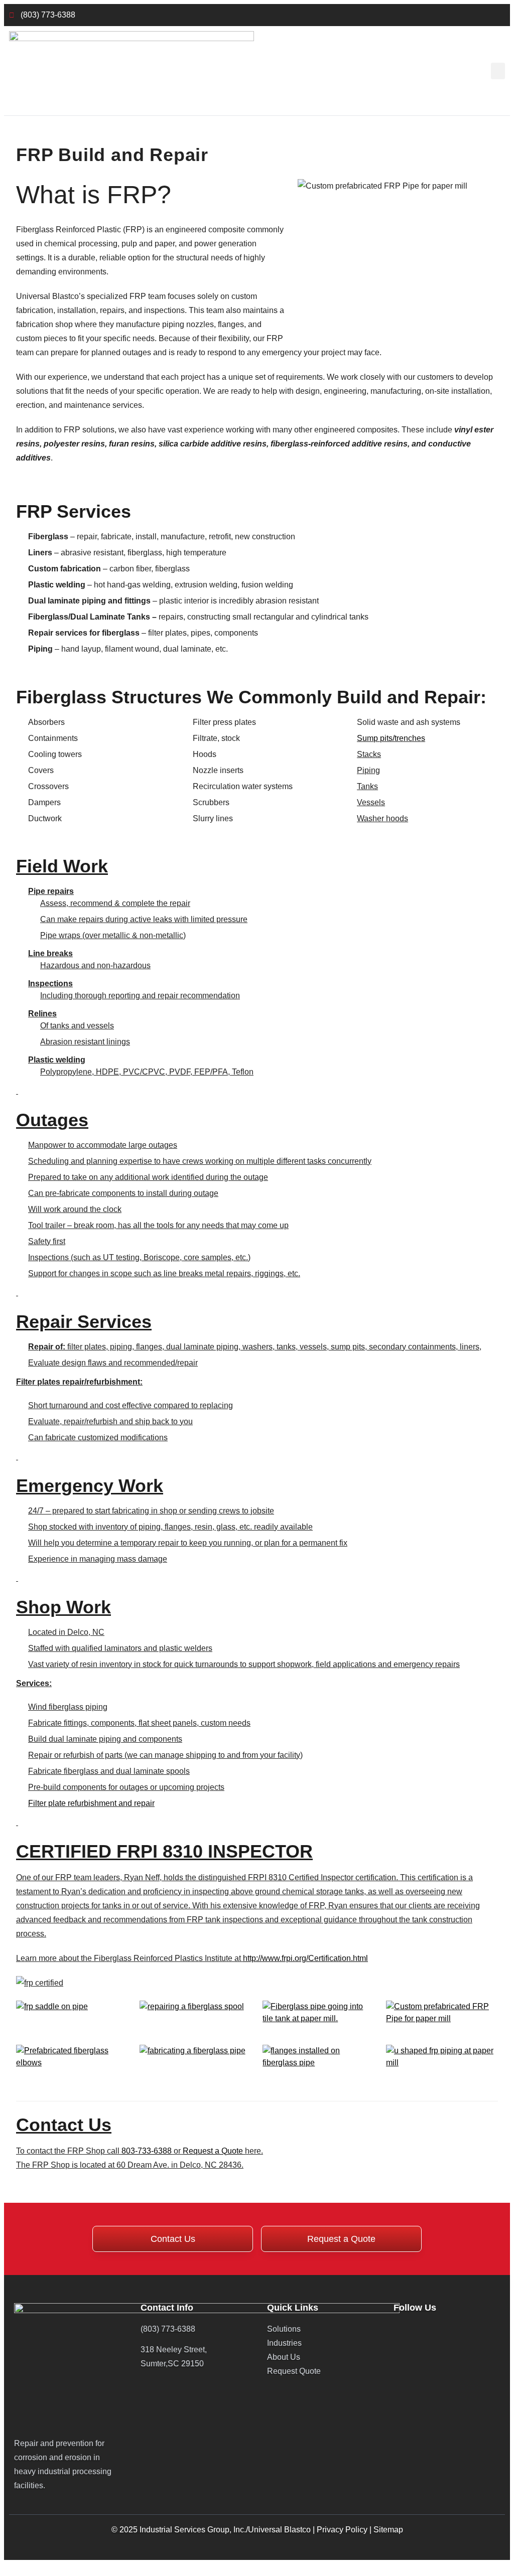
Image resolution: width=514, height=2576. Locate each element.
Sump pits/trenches (391, 738)
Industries (284, 2343)
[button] (498, 71)
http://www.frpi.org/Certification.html (305, 1958)
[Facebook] (420, 2328)
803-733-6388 (147, 2151)
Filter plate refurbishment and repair (91, 1803)
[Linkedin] (400, 2328)
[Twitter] (440, 2328)
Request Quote (294, 2371)
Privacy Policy (342, 2530)
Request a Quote (213, 2151)
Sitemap (388, 2530)
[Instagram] (460, 2328)
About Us (284, 2357)
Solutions (284, 2329)
